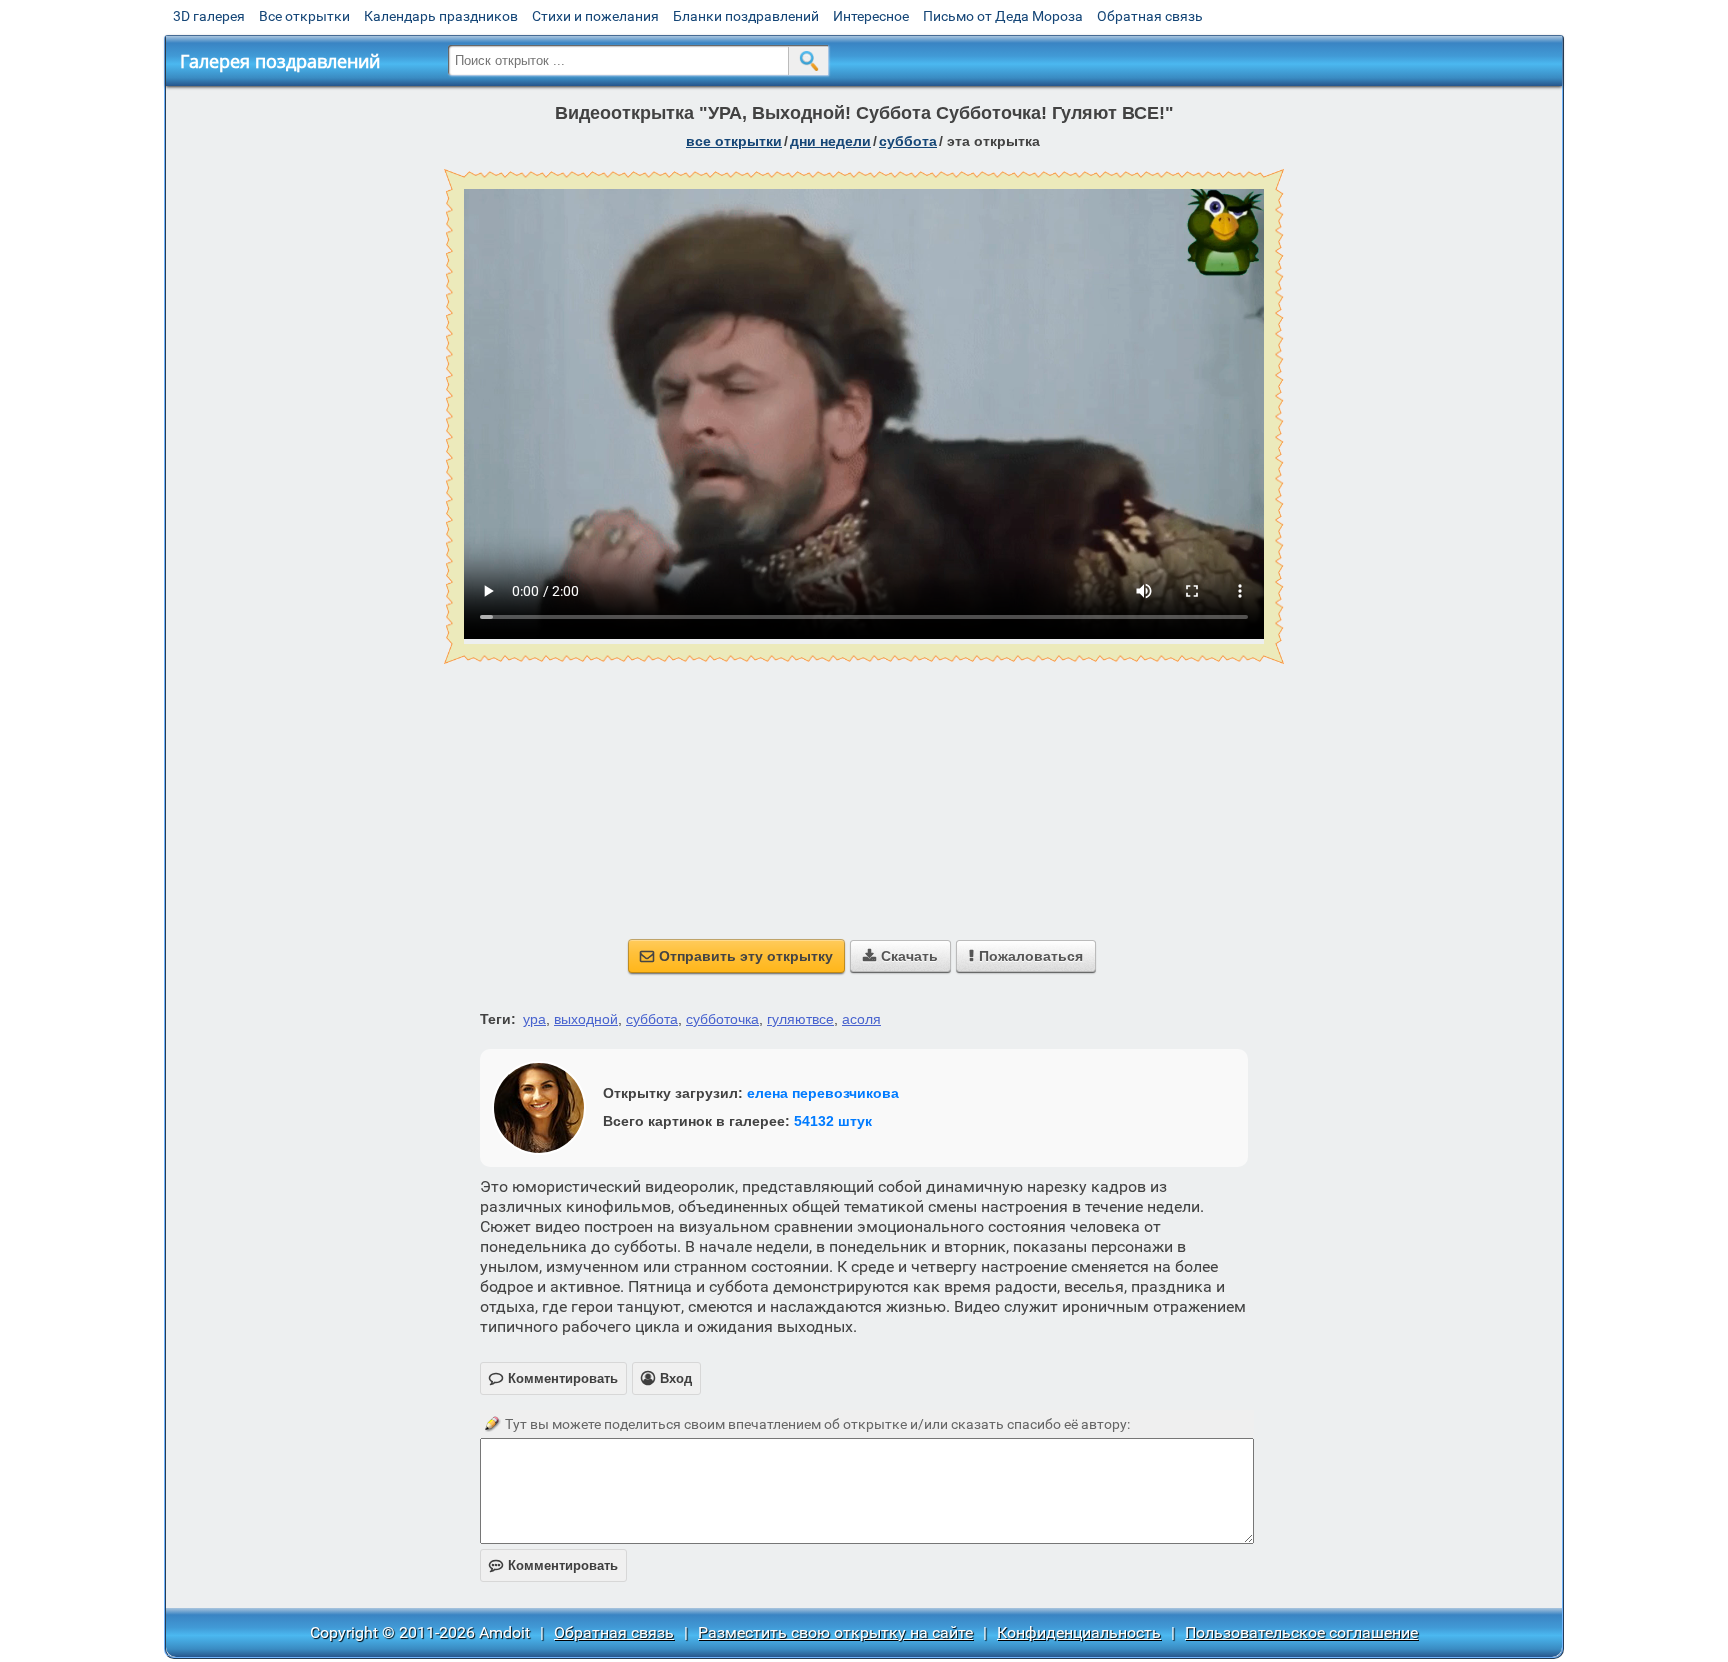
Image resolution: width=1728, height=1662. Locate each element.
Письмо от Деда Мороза (1003, 16)
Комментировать (553, 1565)
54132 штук (833, 1121)
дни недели (830, 141)
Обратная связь (1150, 16)
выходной (586, 1019)
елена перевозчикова (823, 1093)
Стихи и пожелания (595, 16)
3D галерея (209, 16)
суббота (908, 141)
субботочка (722, 1019)
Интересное (871, 16)
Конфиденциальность (1079, 1632)
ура (534, 1019)
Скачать (900, 956)
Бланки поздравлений (746, 16)
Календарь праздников (441, 16)
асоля (861, 1019)
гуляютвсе (800, 1019)
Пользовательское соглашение (1301, 1632)
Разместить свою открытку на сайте (835, 1632)
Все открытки (304, 16)
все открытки (734, 141)
